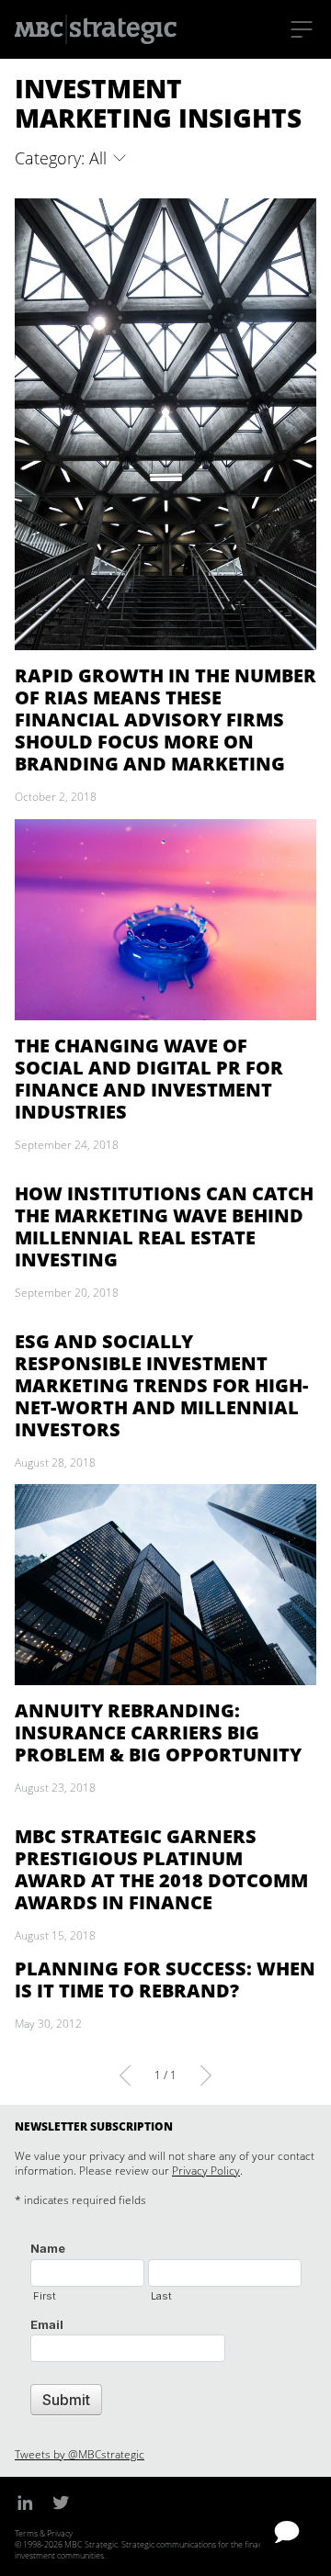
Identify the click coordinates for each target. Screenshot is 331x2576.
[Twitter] (61, 2503)
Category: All (63, 158)
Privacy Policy (206, 2171)
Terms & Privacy (44, 2533)
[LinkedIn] (25, 2503)
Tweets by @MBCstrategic (80, 2454)
